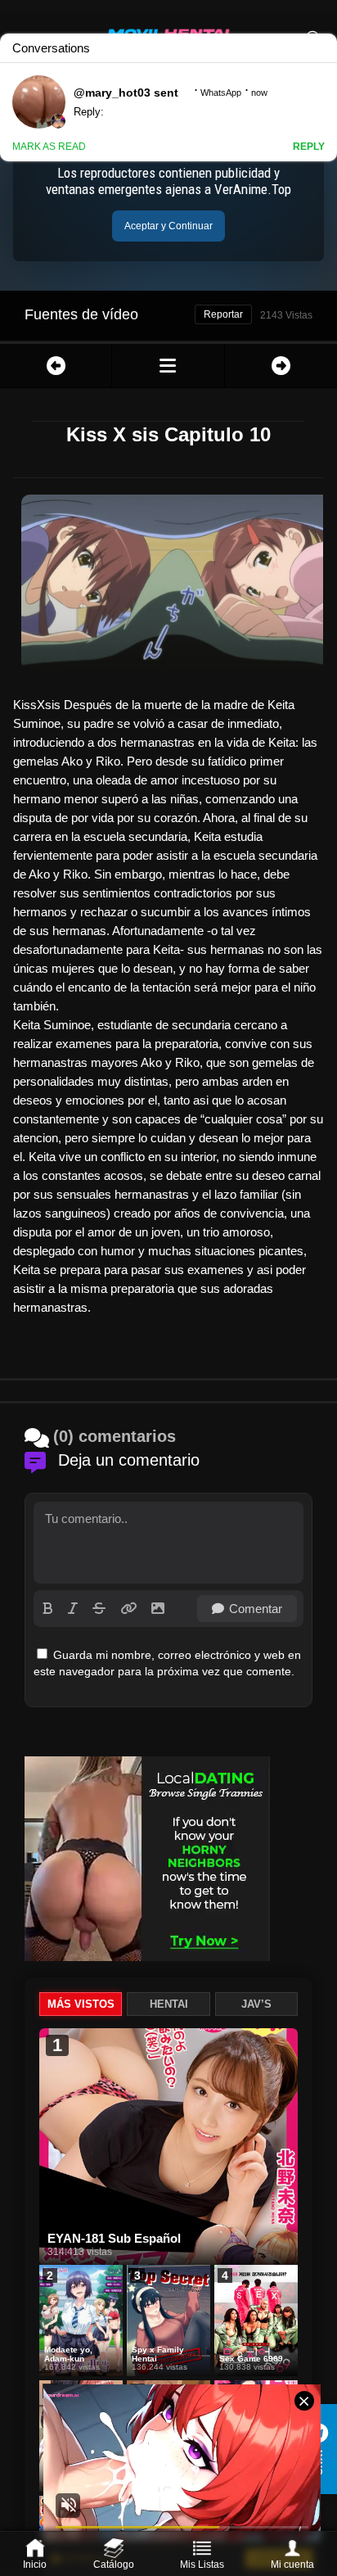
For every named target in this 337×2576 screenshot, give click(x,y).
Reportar (223, 314)
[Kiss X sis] (168, 366)
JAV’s (256, 2004)
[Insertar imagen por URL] (128, 1608)
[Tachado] (99, 1608)
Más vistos (81, 2004)
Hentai (169, 2004)
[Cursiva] (73, 1608)
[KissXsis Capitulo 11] (281, 366)
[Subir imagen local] (158, 1608)
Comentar (256, 1609)
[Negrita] (48, 1608)
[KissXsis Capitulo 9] (56, 366)
